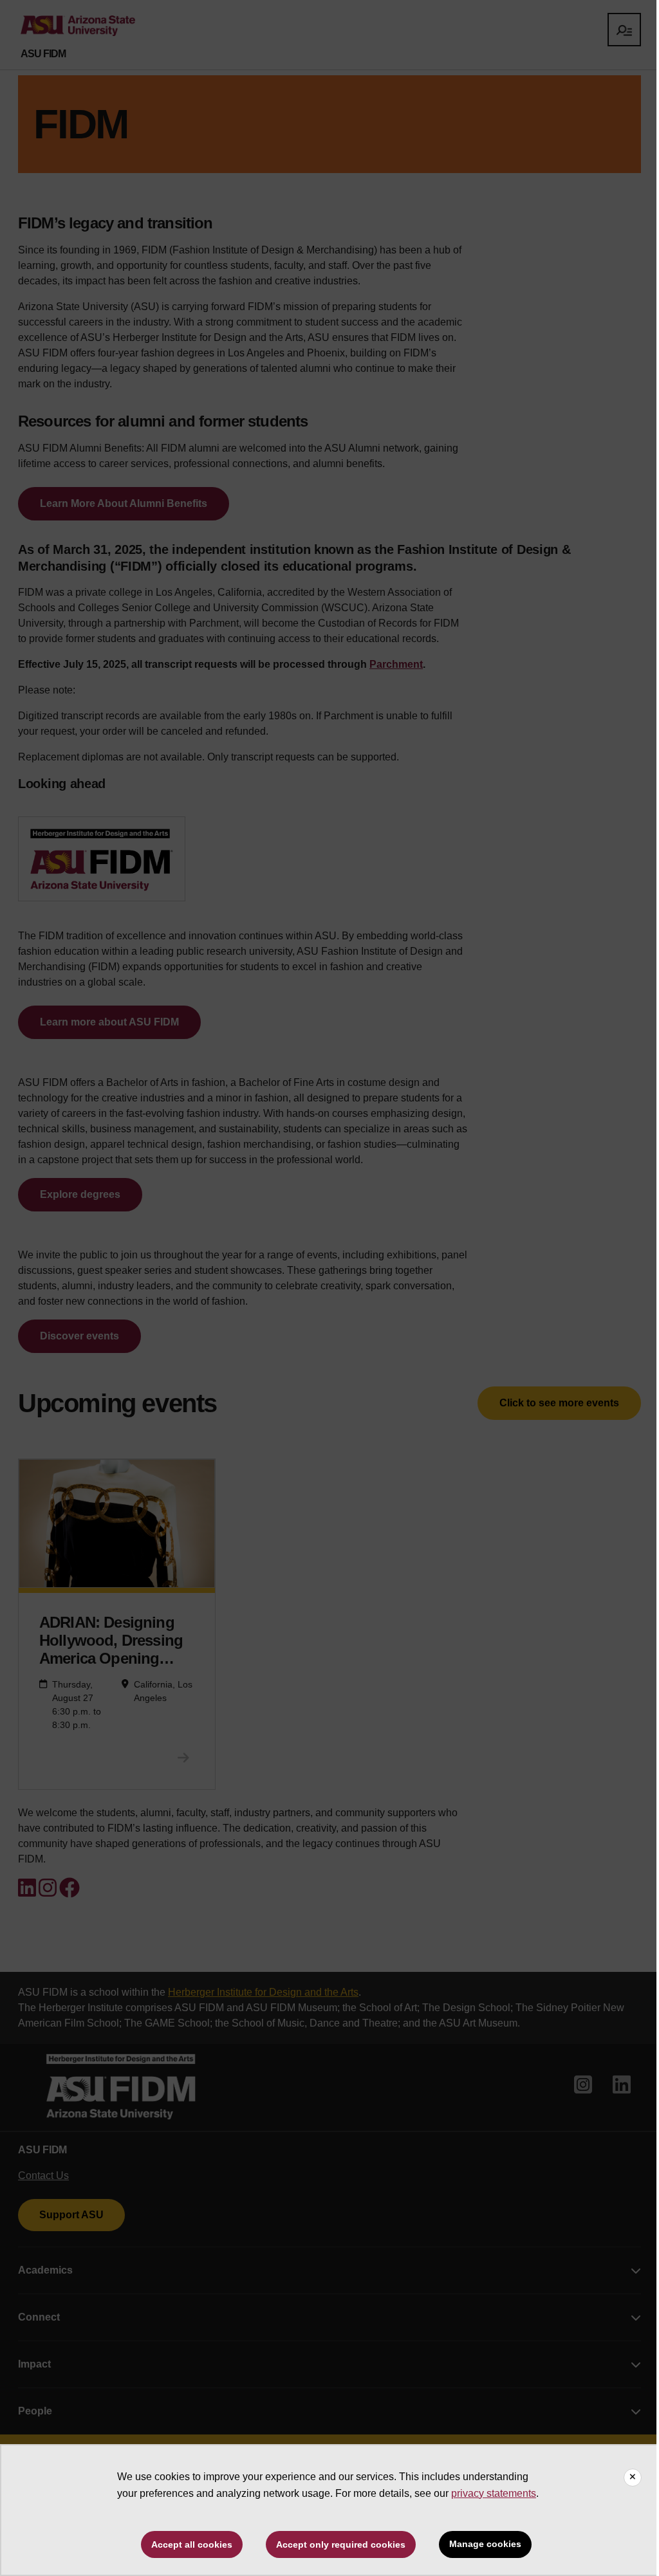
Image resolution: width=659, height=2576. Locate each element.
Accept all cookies (192, 2544)
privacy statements (494, 2493)
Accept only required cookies (341, 2544)
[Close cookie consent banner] (633, 2478)
